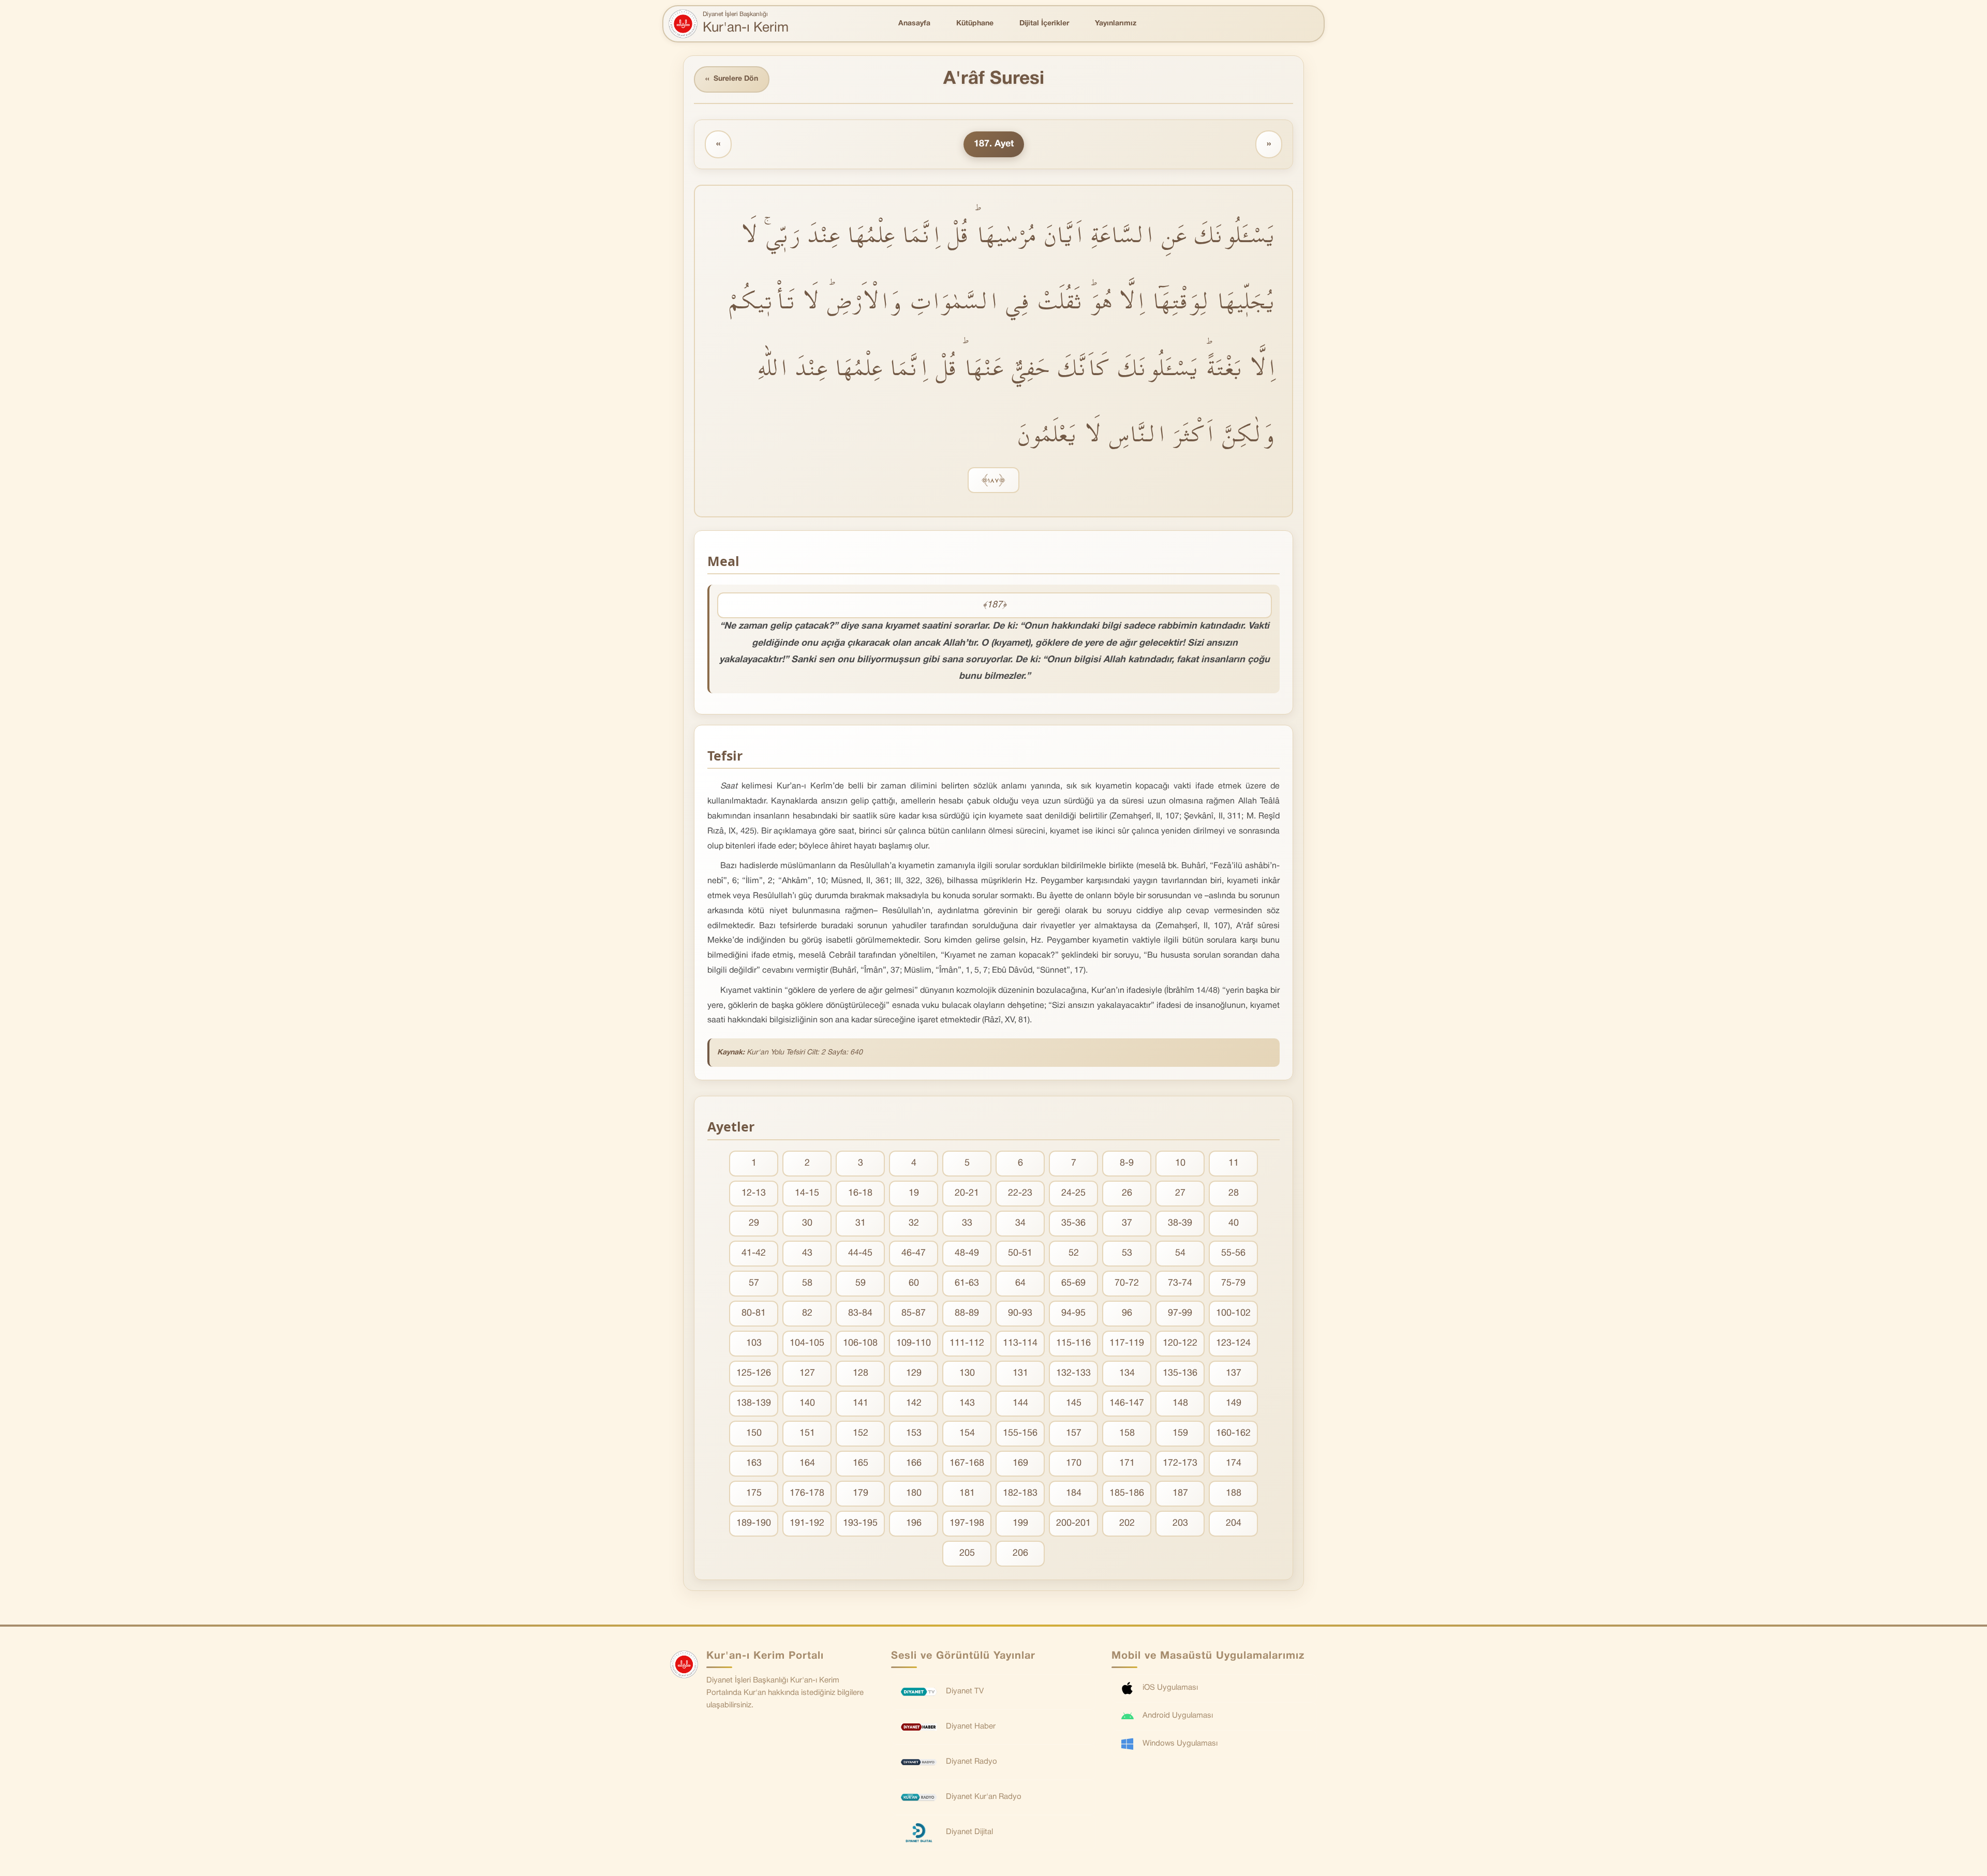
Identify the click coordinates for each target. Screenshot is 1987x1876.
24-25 (1073, 1193)
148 (1180, 1403)
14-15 (807, 1193)
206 (1020, 1553)
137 (1234, 1373)
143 (967, 1403)
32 (914, 1223)
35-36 (1073, 1223)
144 (1020, 1403)
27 (1180, 1193)
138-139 (754, 1403)
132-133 (1073, 1373)
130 (967, 1373)
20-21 (967, 1193)
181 (967, 1493)
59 (861, 1283)
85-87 (914, 1313)
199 (1020, 1523)
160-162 (1233, 1433)
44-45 (860, 1253)
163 (754, 1463)
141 (861, 1403)
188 (1234, 1493)
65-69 (1073, 1283)
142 (914, 1403)
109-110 (914, 1343)
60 (914, 1283)
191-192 (807, 1523)
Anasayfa (914, 24)
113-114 (1020, 1343)
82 (807, 1313)
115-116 (1073, 1343)
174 (1234, 1463)
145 (1074, 1403)
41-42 (754, 1253)
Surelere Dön (732, 79)
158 (1127, 1433)
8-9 (1127, 1163)
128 (861, 1373)
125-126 (754, 1373)
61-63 (967, 1283)
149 (1234, 1403)
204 (1234, 1523)
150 (754, 1433)
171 (1127, 1463)
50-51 (1020, 1253)
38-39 (1180, 1223)
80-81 (754, 1313)
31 (861, 1223)
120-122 (1180, 1343)
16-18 (860, 1193)
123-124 (1233, 1343)
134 (1127, 1373)
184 (1074, 1493)
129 (914, 1373)
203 (1180, 1523)
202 (1127, 1523)
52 (1074, 1253)
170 (1074, 1463)
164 (807, 1463)
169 (1020, 1463)
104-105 (807, 1343)
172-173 (1180, 1463)
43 (807, 1253)
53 (1127, 1253)
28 (1234, 1193)
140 (807, 1403)
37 (1127, 1223)
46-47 (914, 1253)
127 (807, 1373)
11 (1234, 1163)
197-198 (967, 1523)
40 (1234, 1223)
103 (754, 1343)
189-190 (754, 1523)
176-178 (807, 1493)
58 (807, 1283)
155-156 (1020, 1433)
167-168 (967, 1463)
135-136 (1180, 1373)
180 (914, 1493)
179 (861, 1493)
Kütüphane (975, 24)
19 (914, 1193)
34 (1020, 1223)
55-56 (1233, 1253)
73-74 (1180, 1283)
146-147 (1127, 1403)
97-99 (1180, 1313)
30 (807, 1223)
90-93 (1020, 1313)
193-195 (860, 1523)
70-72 (1127, 1283)
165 (861, 1463)
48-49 (967, 1253)
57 (754, 1283)
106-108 (860, 1343)
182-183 (1020, 1493)
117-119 (1127, 1343)
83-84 (860, 1313)
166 (914, 1463)
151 (807, 1433)
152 (861, 1433)
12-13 (754, 1193)
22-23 (1020, 1193)
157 (1074, 1433)
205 (967, 1553)
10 (1180, 1163)
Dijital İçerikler (1044, 24)
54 (1180, 1253)
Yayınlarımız (1116, 24)
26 (1127, 1193)
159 (1180, 1433)
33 (967, 1223)
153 (914, 1433)
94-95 (1073, 1313)
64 (1020, 1283)
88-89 (967, 1313)
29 (754, 1223)
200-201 (1073, 1523)
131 (1020, 1373)
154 (967, 1433)
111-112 (967, 1343)
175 (754, 1493)
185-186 (1127, 1493)
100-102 (1233, 1313)
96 (1127, 1313)
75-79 (1233, 1283)
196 (914, 1523)
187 (1180, 1493)
